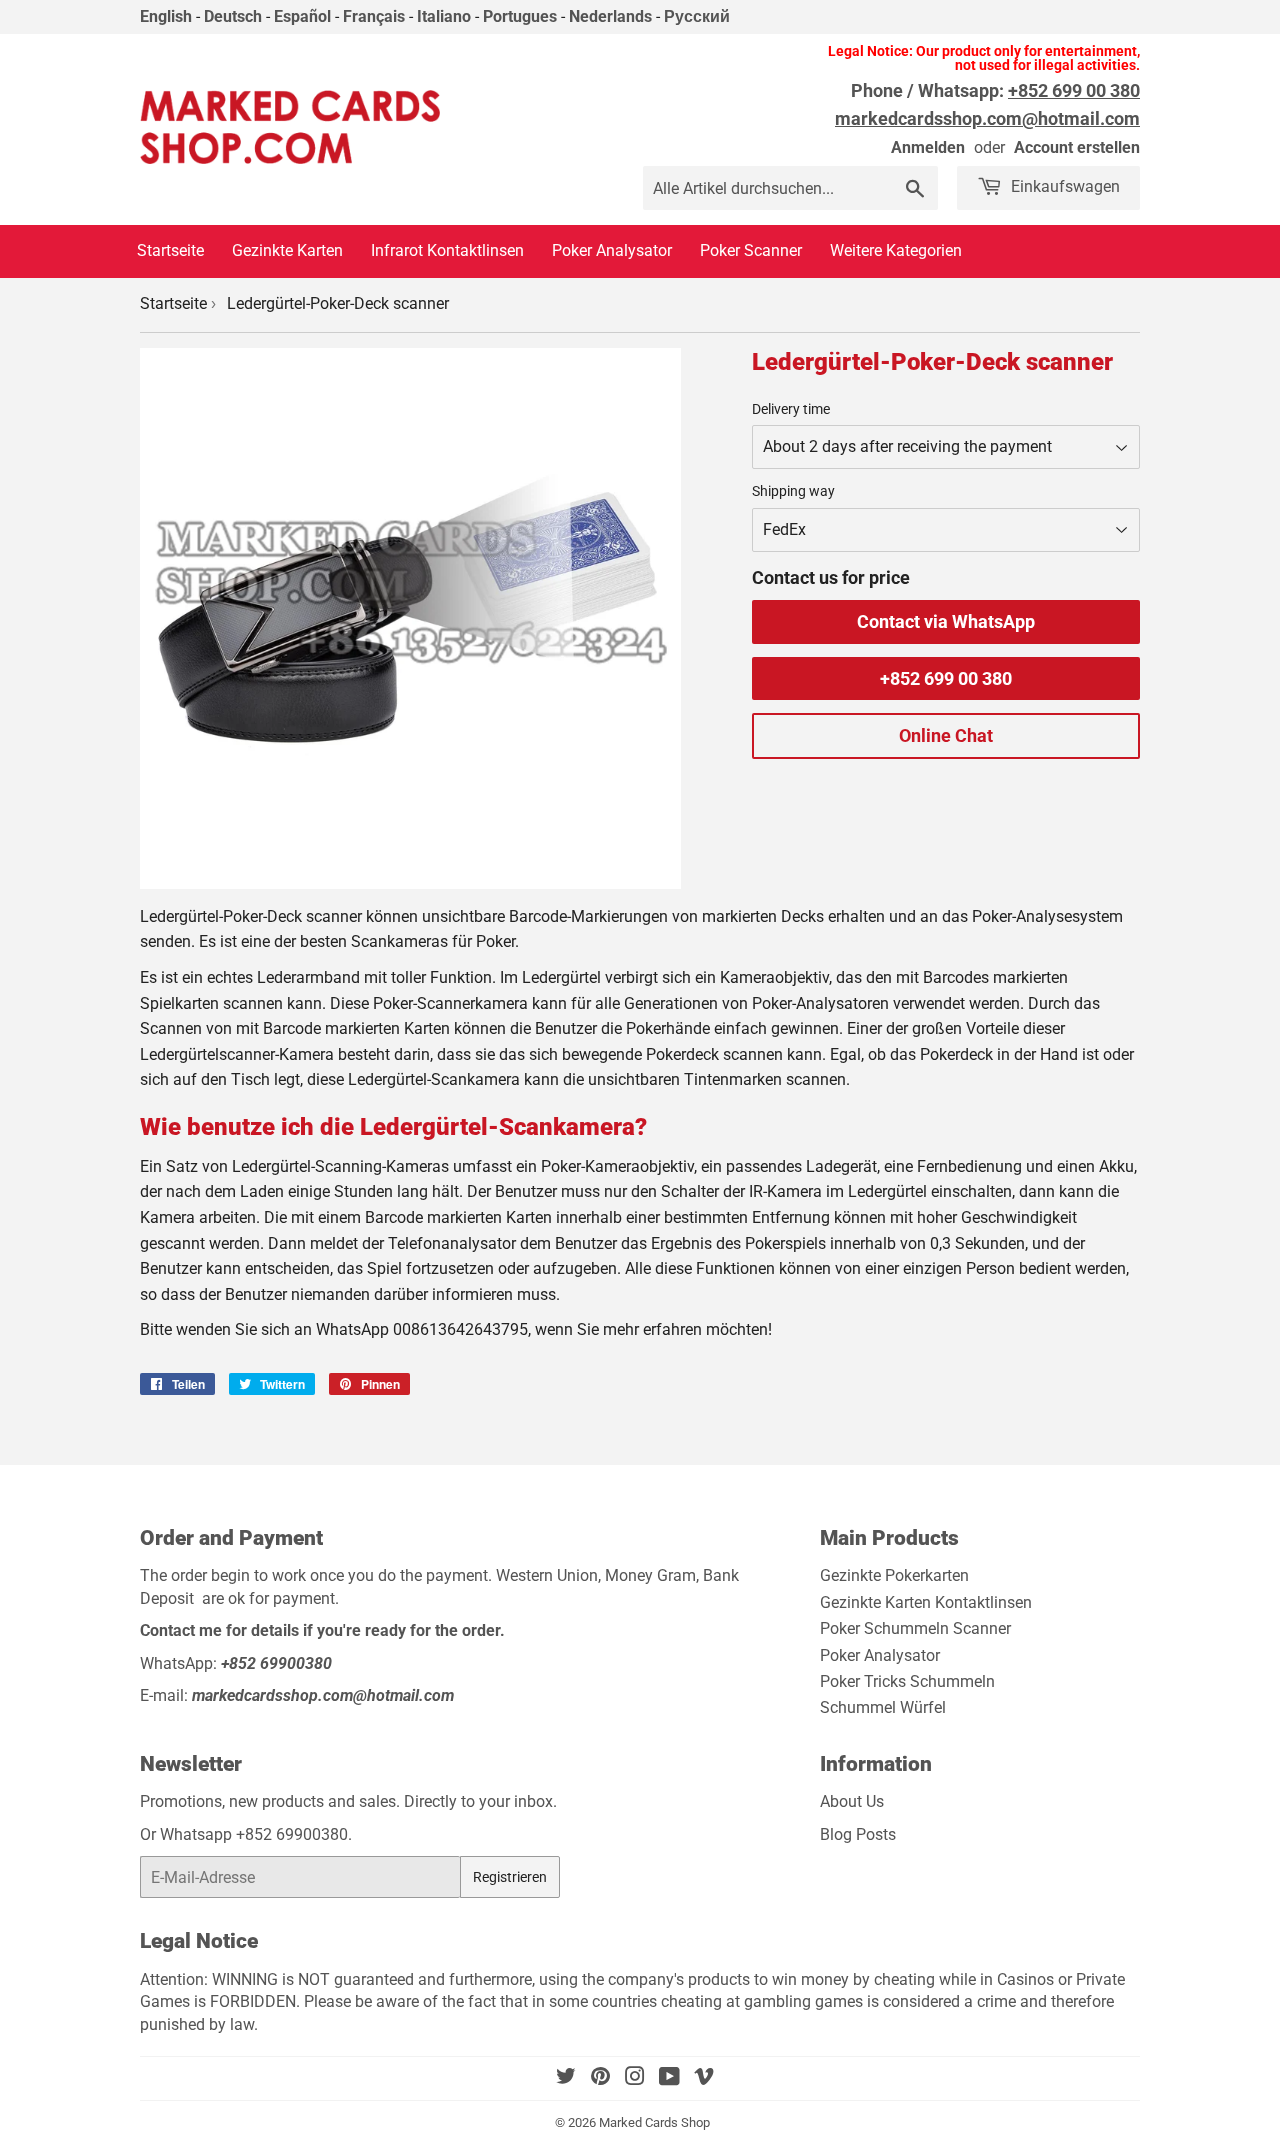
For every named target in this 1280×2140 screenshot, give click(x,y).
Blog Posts (858, 1834)
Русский (697, 16)
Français (374, 16)
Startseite (173, 303)
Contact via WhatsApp (946, 621)
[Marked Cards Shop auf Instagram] (635, 2078)
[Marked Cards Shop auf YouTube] (669, 2078)
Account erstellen (1077, 147)
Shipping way (793, 491)
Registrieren (510, 1877)
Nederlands (610, 16)
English (166, 16)
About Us (852, 1801)
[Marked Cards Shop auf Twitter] (566, 2078)
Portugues (520, 16)
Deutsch (233, 16)
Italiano (444, 16)
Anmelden (928, 147)
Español (302, 16)
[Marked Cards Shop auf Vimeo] (704, 2078)
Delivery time (791, 409)
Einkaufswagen (1063, 186)
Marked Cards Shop (654, 2122)
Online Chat (946, 735)
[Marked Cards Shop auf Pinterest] (600, 2078)
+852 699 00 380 (946, 678)
